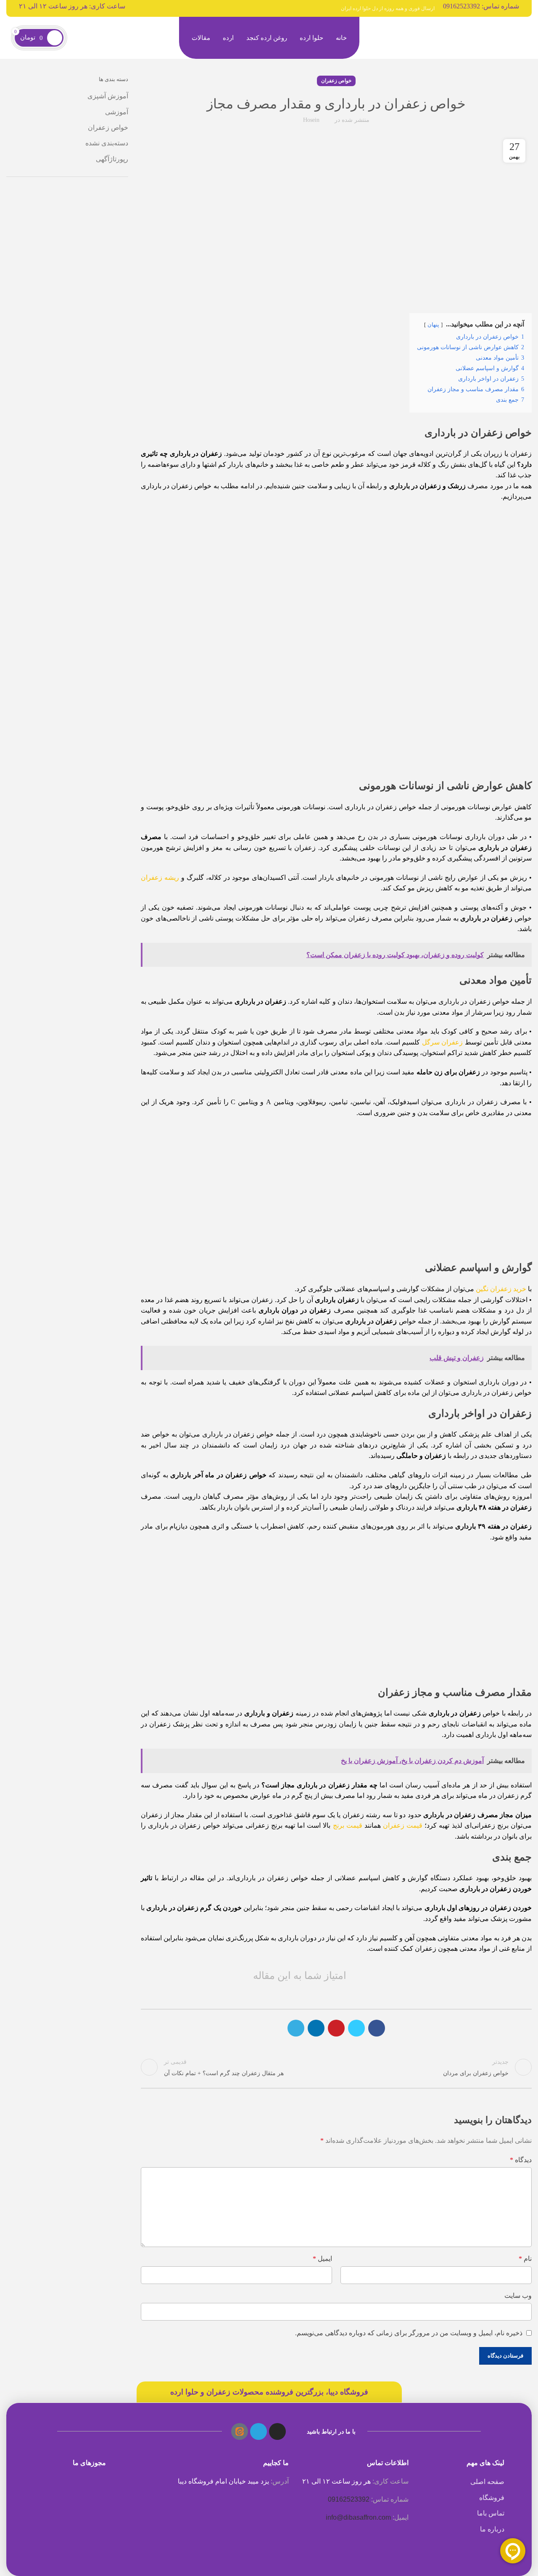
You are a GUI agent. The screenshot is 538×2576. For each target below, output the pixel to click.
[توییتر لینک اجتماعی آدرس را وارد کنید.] (356, 2028)
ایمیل (322, 2259)
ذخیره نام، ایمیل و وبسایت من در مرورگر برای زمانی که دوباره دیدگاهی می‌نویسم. (409, 2333)
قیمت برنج (348, 1825)
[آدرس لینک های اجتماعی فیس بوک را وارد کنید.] (377, 2028)
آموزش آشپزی (108, 96)
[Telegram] (258, 2431)
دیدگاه (521, 2160)
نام (525, 2259)
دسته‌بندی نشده (107, 143)
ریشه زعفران (160, 878)
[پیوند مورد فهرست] (461, 2482)
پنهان (433, 325)
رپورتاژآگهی (112, 159)
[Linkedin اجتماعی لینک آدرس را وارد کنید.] (316, 2028)
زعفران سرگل (442, 1042)
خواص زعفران (336, 81)
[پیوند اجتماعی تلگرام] (296, 2028)
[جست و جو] (96, 38)
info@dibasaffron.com (358, 2517)
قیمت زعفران (403, 1825)
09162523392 (349, 2499)
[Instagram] (277, 2431)
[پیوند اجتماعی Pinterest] (336, 2028)
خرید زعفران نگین (501, 1289)
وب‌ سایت (518, 2296)
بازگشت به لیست (336, 2067)
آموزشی (117, 112)
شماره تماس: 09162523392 (481, 6)
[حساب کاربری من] (77, 38)
